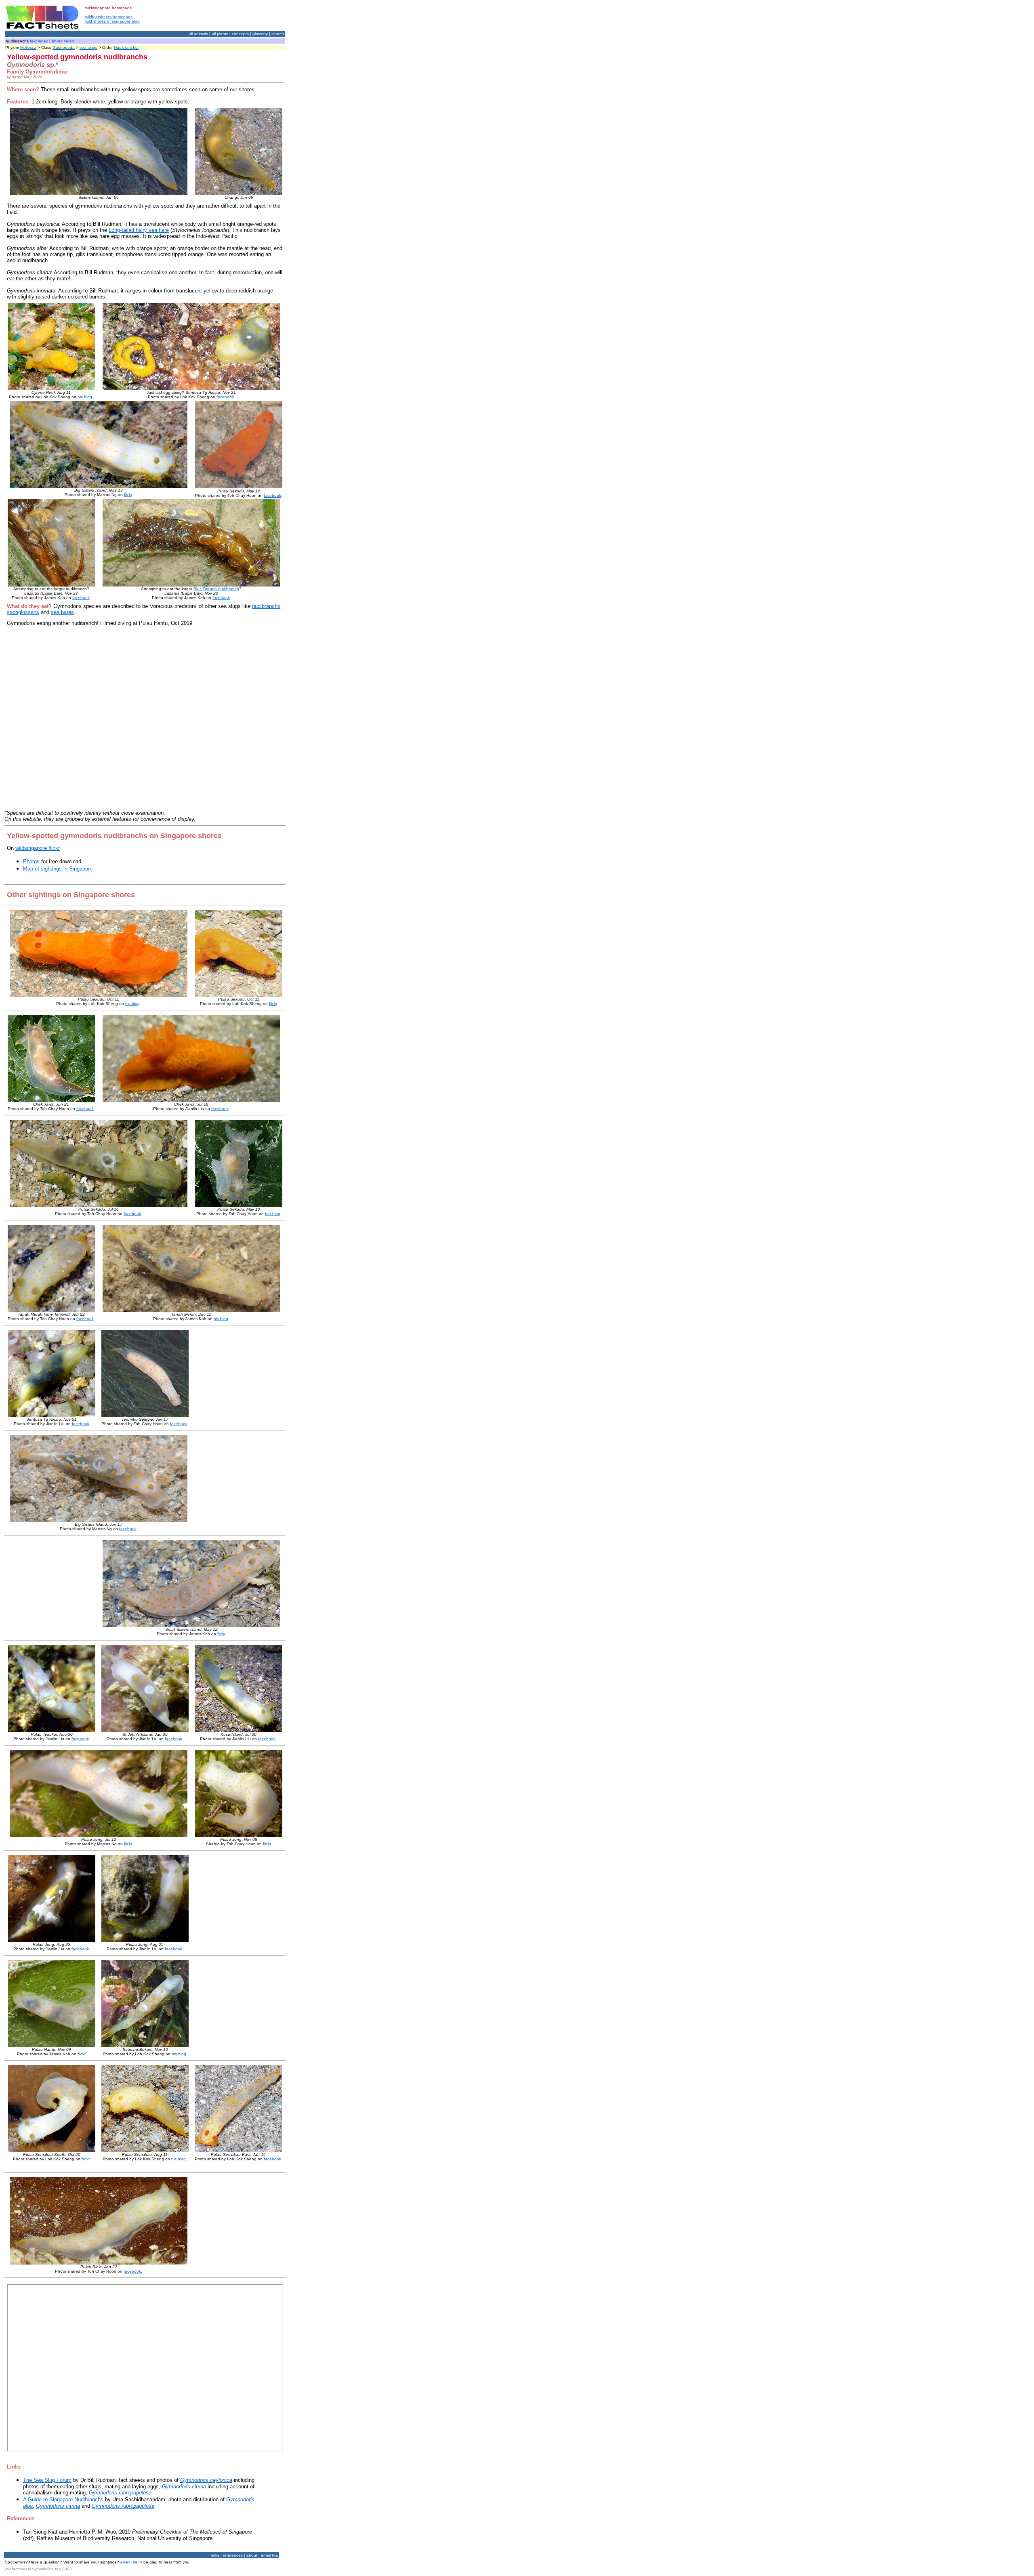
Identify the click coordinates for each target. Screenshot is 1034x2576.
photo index (63, 41)
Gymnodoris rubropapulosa (120, 2493)
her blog (273, 1214)
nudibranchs (266, 606)
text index (39, 41)
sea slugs (88, 47)
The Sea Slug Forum (47, 2480)
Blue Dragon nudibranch (216, 589)
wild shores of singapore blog (112, 21)
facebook (225, 397)
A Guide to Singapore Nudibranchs (63, 2499)
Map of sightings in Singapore (58, 869)
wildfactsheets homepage (109, 17)
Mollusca (28, 47)
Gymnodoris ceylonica (206, 2480)
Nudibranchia (126, 47)
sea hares (62, 612)
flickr (128, 495)
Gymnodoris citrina (184, 2487)
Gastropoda (64, 47)
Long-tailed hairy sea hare (139, 230)
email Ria (129, 2562)
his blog (85, 397)
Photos (31, 861)
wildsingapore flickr (38, 848)
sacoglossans (23, 612)
